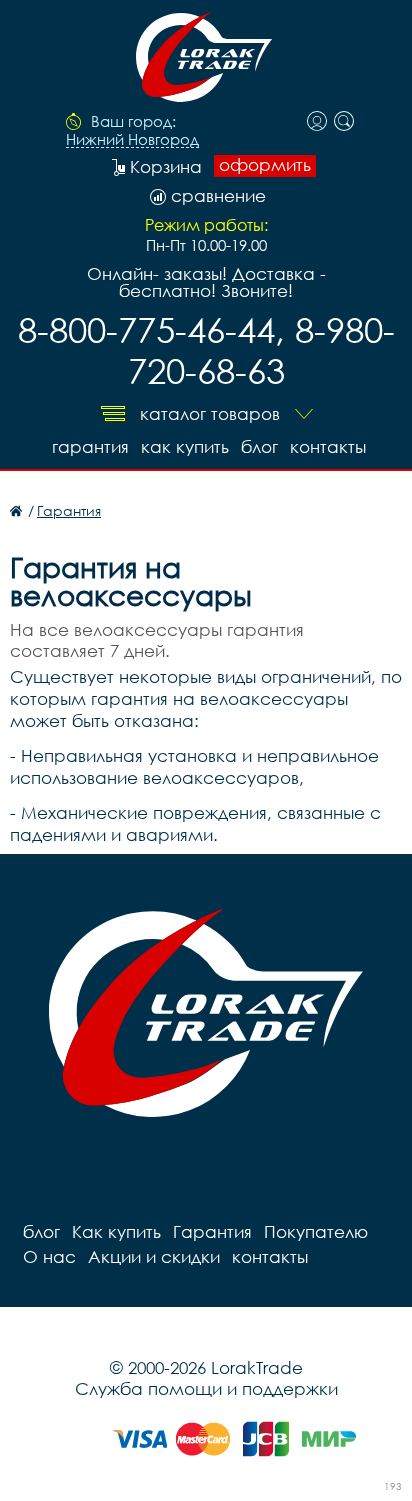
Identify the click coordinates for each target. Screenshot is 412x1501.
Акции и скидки (154, 1256)
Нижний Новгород (132, 140)
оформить (265, 165)
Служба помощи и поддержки (206, 1388)
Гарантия (90, 446)
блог (259, 446)
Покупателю (316, 1231)
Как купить (185, 446)
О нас (49, 1256)
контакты (328, 446)
